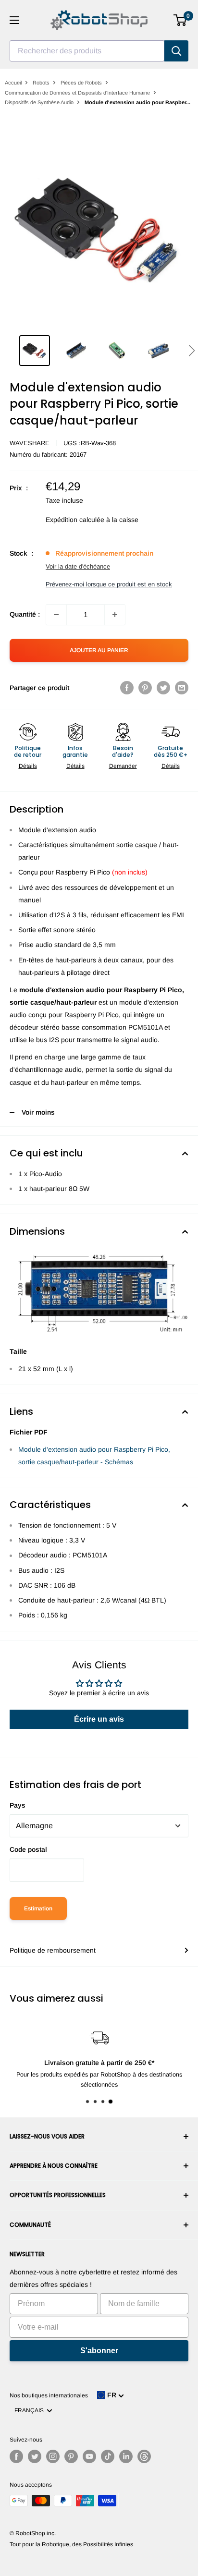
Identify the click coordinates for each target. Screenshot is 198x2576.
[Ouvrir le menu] (14, 20)
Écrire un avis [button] (99, 1719)
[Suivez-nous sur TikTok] (108, 2456)
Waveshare (30, 443)
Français (31, 2410)
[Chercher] (176, 51)
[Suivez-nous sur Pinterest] (71, 2456)
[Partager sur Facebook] (127, 688)
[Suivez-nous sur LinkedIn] (126, 2456)
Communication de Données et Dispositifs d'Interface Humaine (77, 93)
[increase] (115, 615)
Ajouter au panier (99, 650)
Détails (28, 766)
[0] (180, 20)
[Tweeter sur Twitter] (163, 688)
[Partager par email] (182, 688)
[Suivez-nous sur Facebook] (16, 2456)
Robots (41, 83)
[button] (192, 351)
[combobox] (87, 51)
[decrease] (56, 615)
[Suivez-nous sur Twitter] (35, 2456)
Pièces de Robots (81, 83)
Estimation (38, 1908)
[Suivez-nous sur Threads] (144, 2456)
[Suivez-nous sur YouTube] (89, 2456)
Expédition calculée (75, 520)
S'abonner (99, 2351)
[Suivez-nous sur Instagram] (53, 2456)
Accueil (13, 83)
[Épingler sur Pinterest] (145, 688)
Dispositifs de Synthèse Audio (39, 102)
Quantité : (25, 614)
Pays (18, 1805)
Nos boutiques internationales (49, 2395)
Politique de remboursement (53, 1950)
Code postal (28, 1849)
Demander (123, 766)
